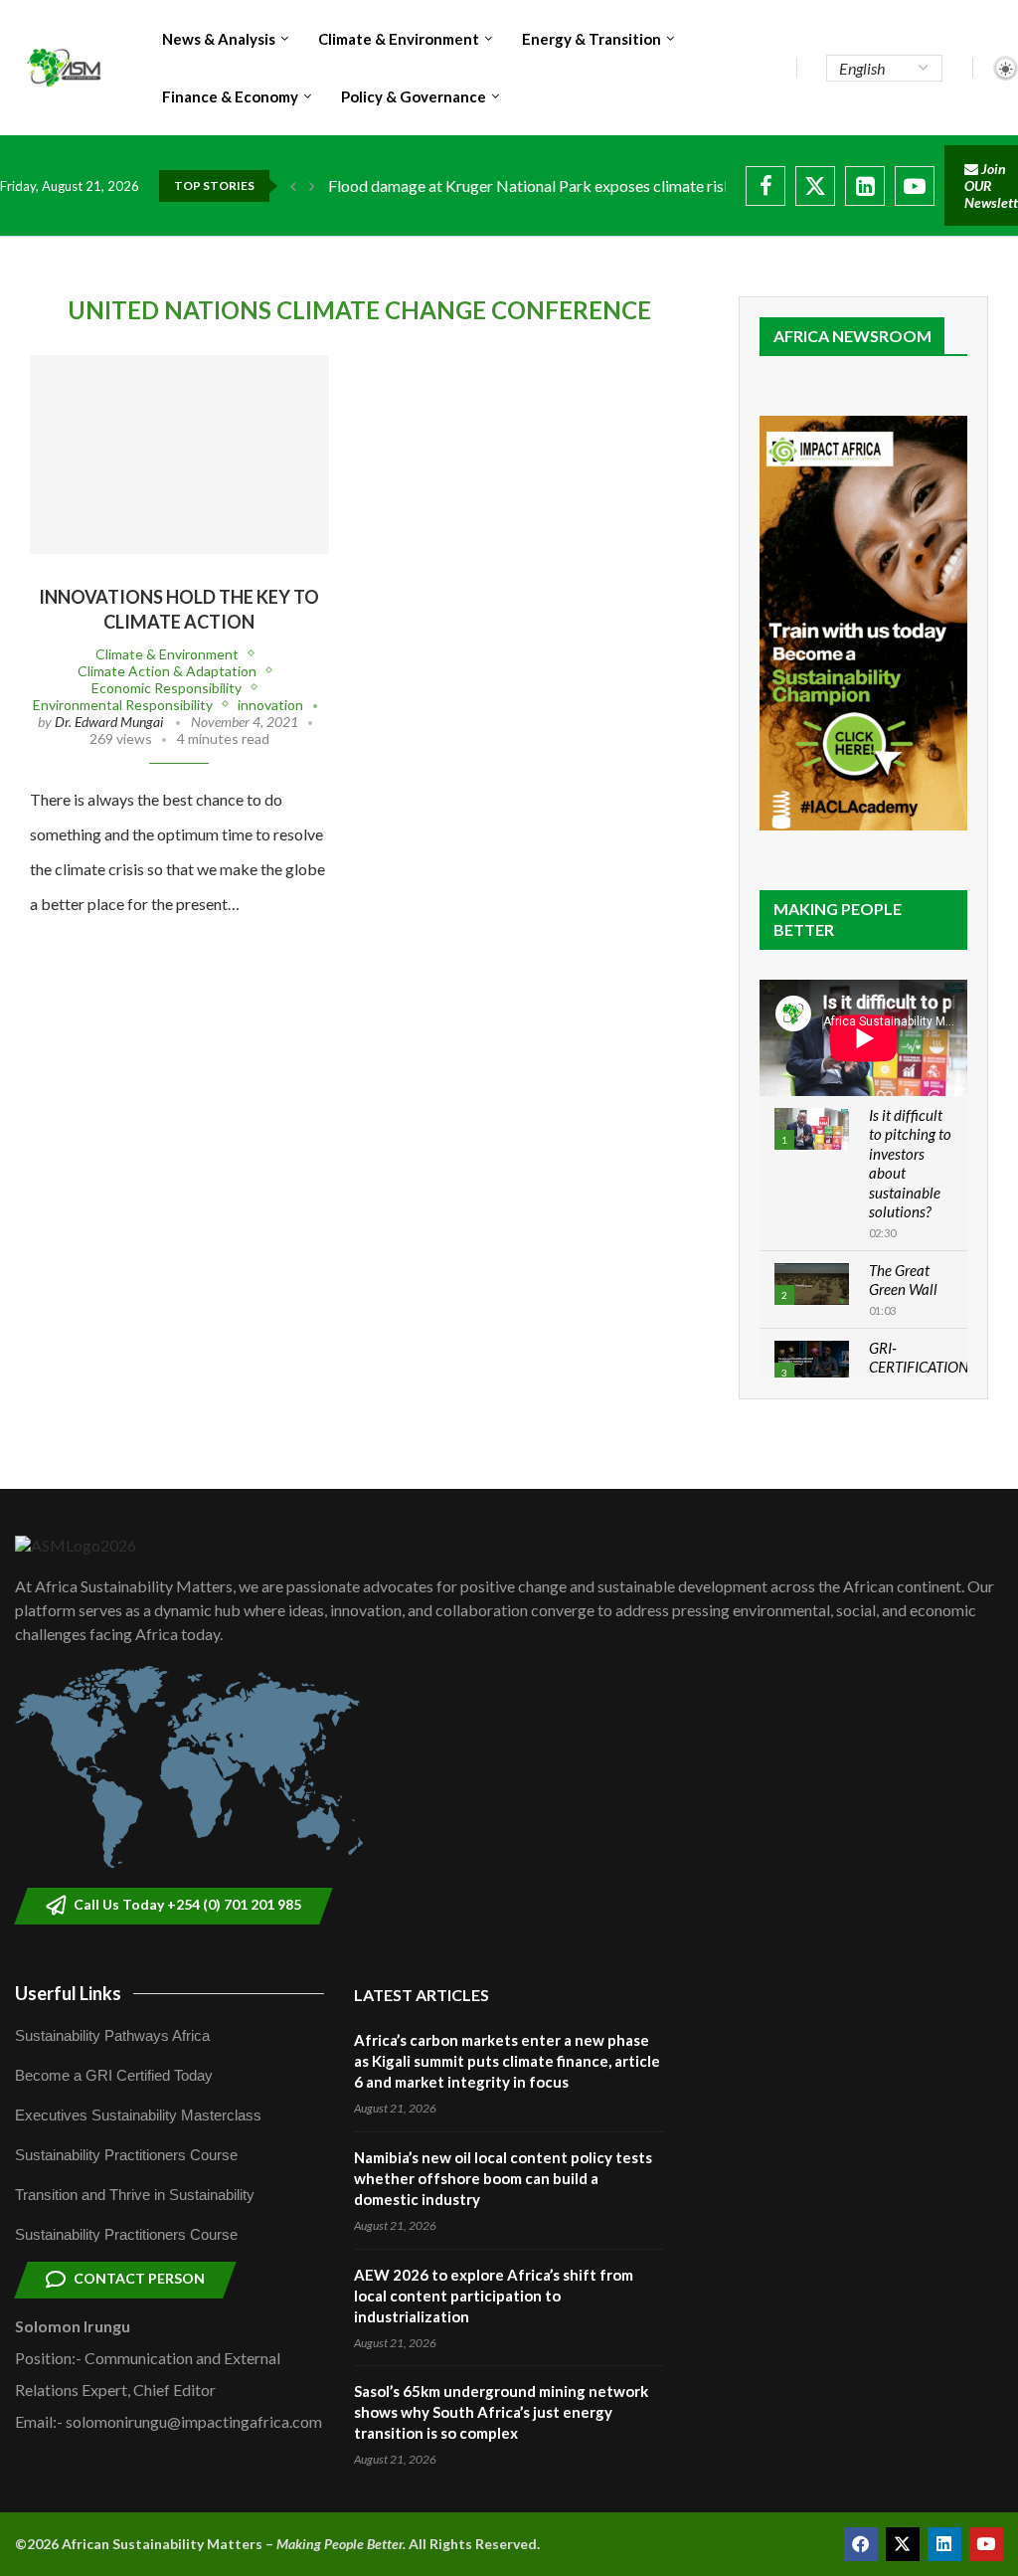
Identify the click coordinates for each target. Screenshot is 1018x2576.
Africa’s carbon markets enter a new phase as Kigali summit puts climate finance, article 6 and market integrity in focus (507, 2061)
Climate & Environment (399, 39)
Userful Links (68, 1993)
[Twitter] (815, 186)
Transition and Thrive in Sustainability (135, 2195)
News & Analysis (219, 39)
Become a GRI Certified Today (114, 2075)
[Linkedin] (865, 186)
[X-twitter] (903, 2544)
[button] (293, 186)
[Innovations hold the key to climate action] (179, 455)
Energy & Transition (592, 39)
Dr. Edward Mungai (109, 722)
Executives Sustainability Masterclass (138, 2115)
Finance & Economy (230, 96)
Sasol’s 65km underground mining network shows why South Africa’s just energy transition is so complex (501, 2412)
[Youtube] (915, 186)
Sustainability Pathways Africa (112, 2035)
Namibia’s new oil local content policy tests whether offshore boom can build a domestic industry (503, 2178)
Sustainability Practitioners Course (126, 2155)
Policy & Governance (414, 96)
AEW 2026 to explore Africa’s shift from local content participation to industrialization (494, 2296)
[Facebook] (765, 186)
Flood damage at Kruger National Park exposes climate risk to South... (565, 185)
